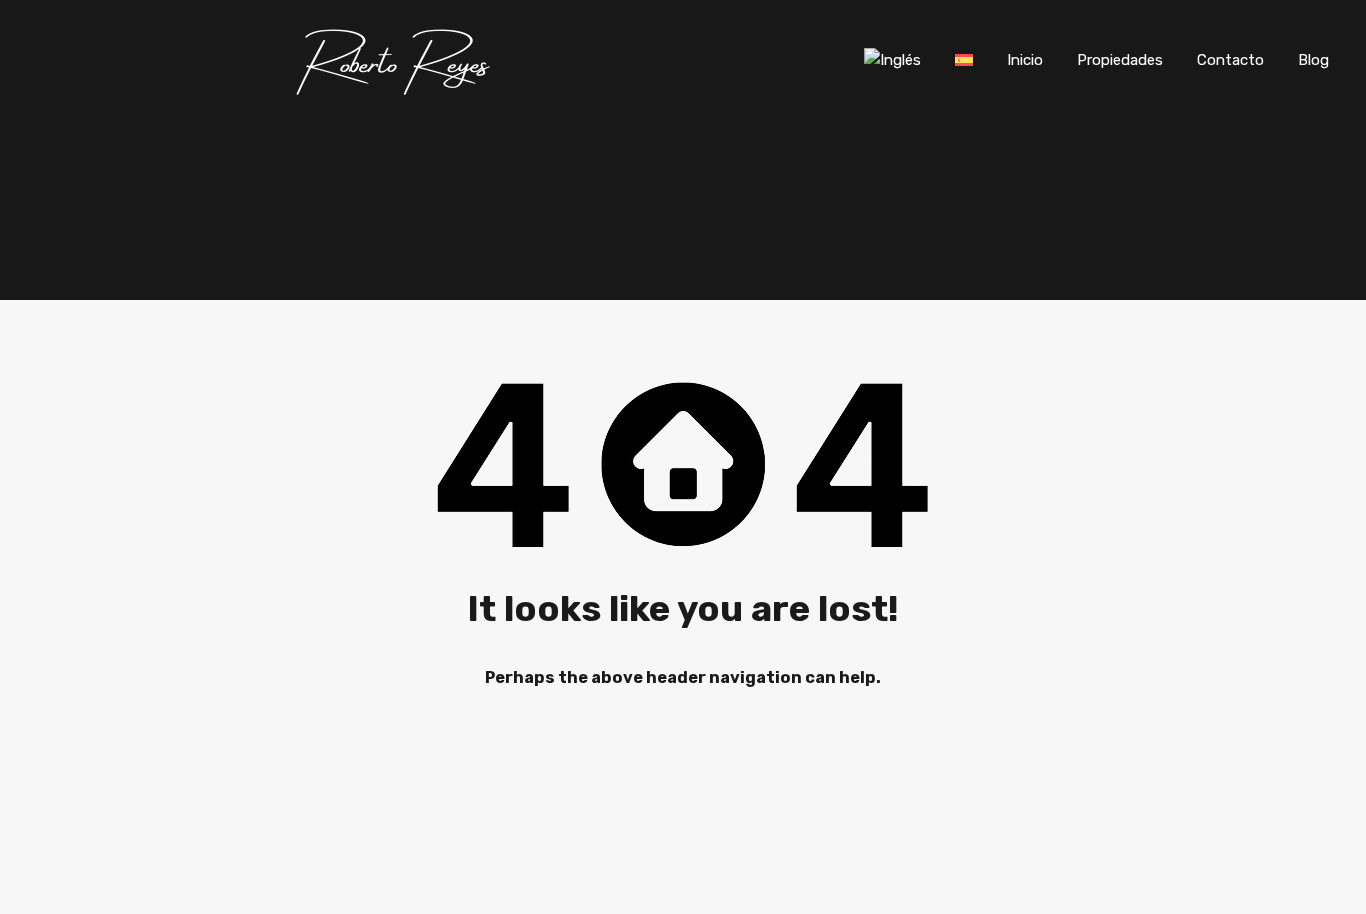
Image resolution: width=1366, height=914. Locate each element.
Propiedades (1120, 60)
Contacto (1230, 60)
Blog (1313, 60)
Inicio (1025, 60)
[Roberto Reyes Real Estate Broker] (396, 91)
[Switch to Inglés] (892, 60)
